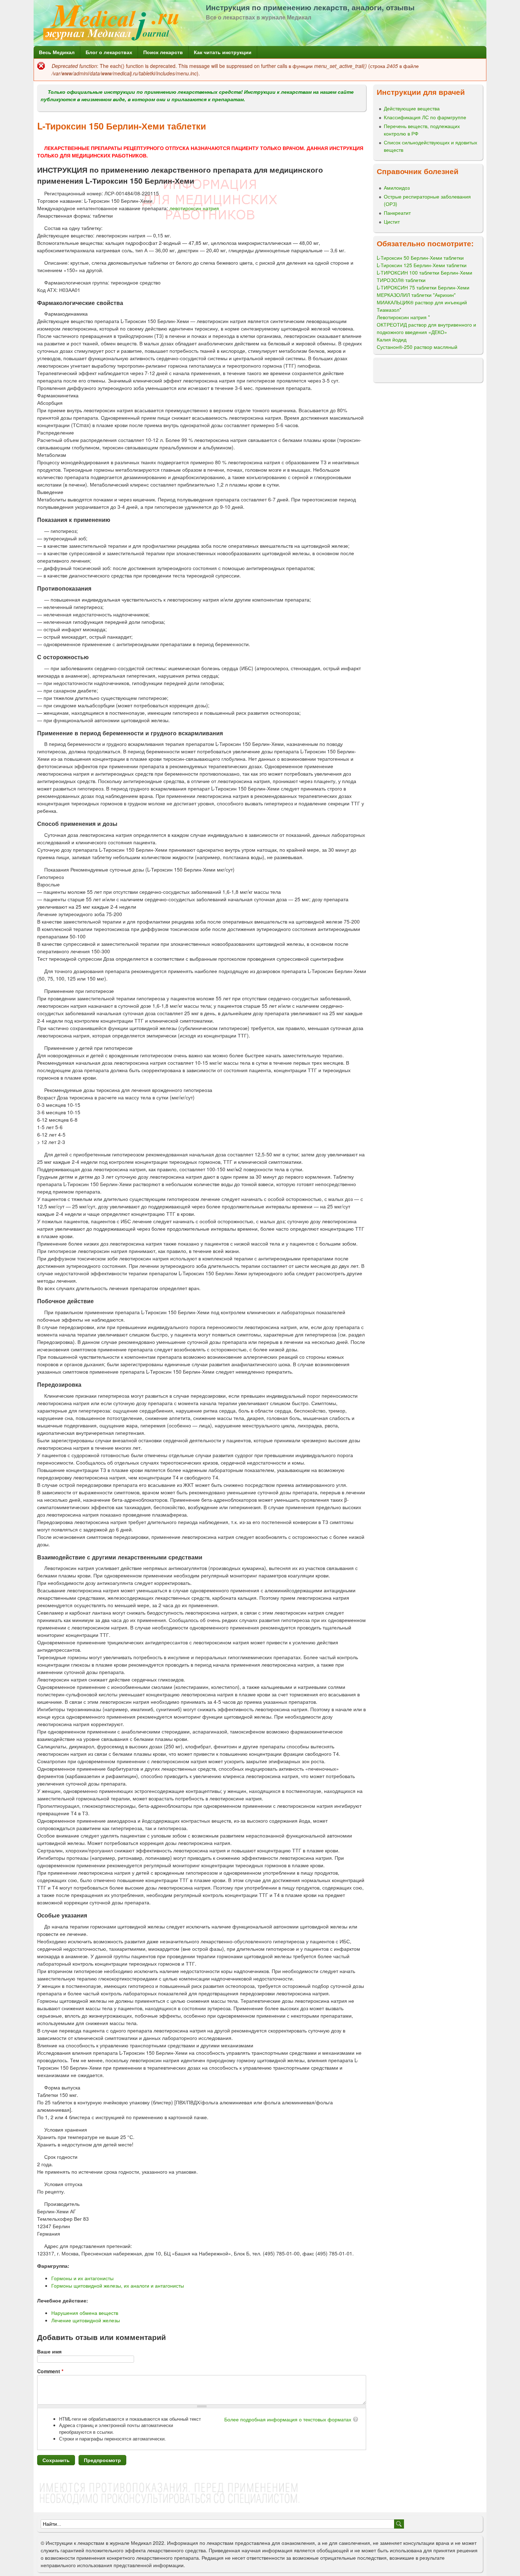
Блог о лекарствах (109, 52)
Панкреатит (397, 213)
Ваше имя (49, 2351)
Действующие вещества (412, 108)
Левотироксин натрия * (403, 317)
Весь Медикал (57, 52)
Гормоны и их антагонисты (82, 2278)
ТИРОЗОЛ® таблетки (401, 280)
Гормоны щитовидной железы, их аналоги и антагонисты (118, 2285)
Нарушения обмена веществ (85, 2313)
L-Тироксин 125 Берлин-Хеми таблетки (422, 265)
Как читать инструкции (223, 52)
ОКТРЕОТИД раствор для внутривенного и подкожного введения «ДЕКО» (426, 328)
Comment (50, 2371)
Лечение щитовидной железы (86, 2320)
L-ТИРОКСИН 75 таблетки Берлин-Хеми (423, 287)
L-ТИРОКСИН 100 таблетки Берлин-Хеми (424, 272)
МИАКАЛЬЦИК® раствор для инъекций (422, 302)
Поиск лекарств (163, 52)
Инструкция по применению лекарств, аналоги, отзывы (310, 7)
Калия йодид (392, 339)
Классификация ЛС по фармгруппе (425, 117)
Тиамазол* (389, 310)
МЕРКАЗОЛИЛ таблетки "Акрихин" (416, 295)
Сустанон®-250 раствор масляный (417, 347)
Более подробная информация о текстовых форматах (288, 2419)
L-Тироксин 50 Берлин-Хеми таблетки (420, 258)
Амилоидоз (397, 188)
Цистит (392, 222)
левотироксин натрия (194, 208)
